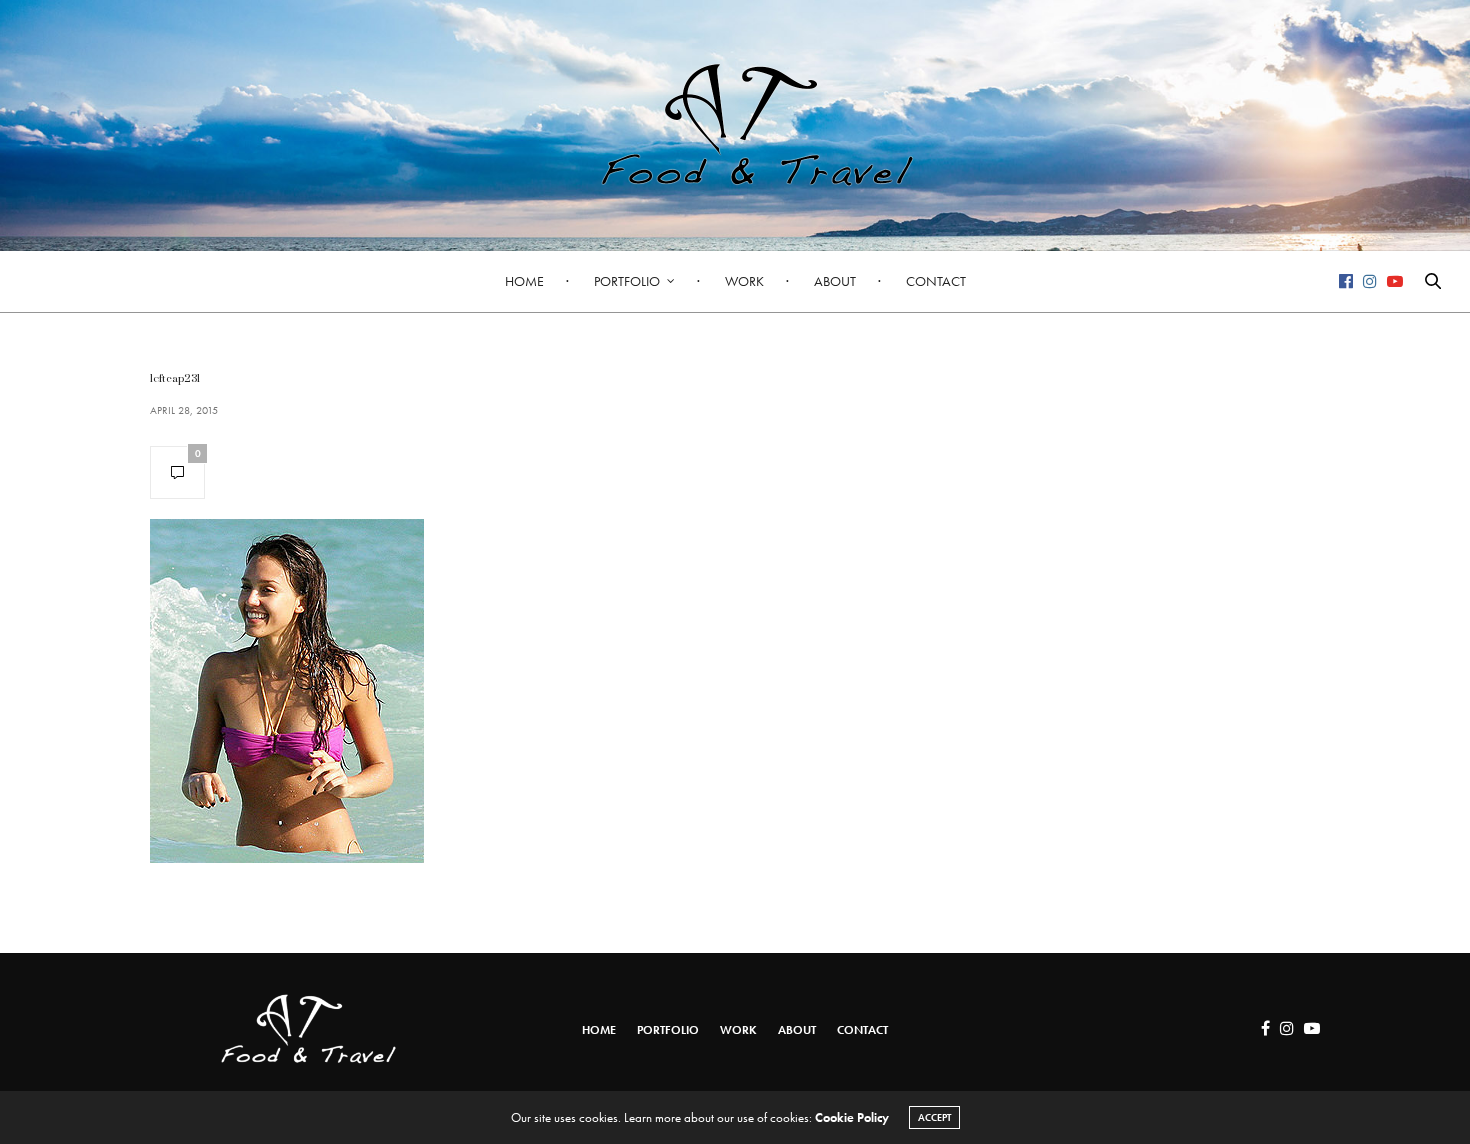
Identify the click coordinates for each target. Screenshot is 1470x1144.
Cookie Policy (852, 1117)
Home (524, 281)
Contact (936, 281)
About (835, 281)
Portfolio (627, 281)
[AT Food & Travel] (735, 125)
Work (744, 281)
